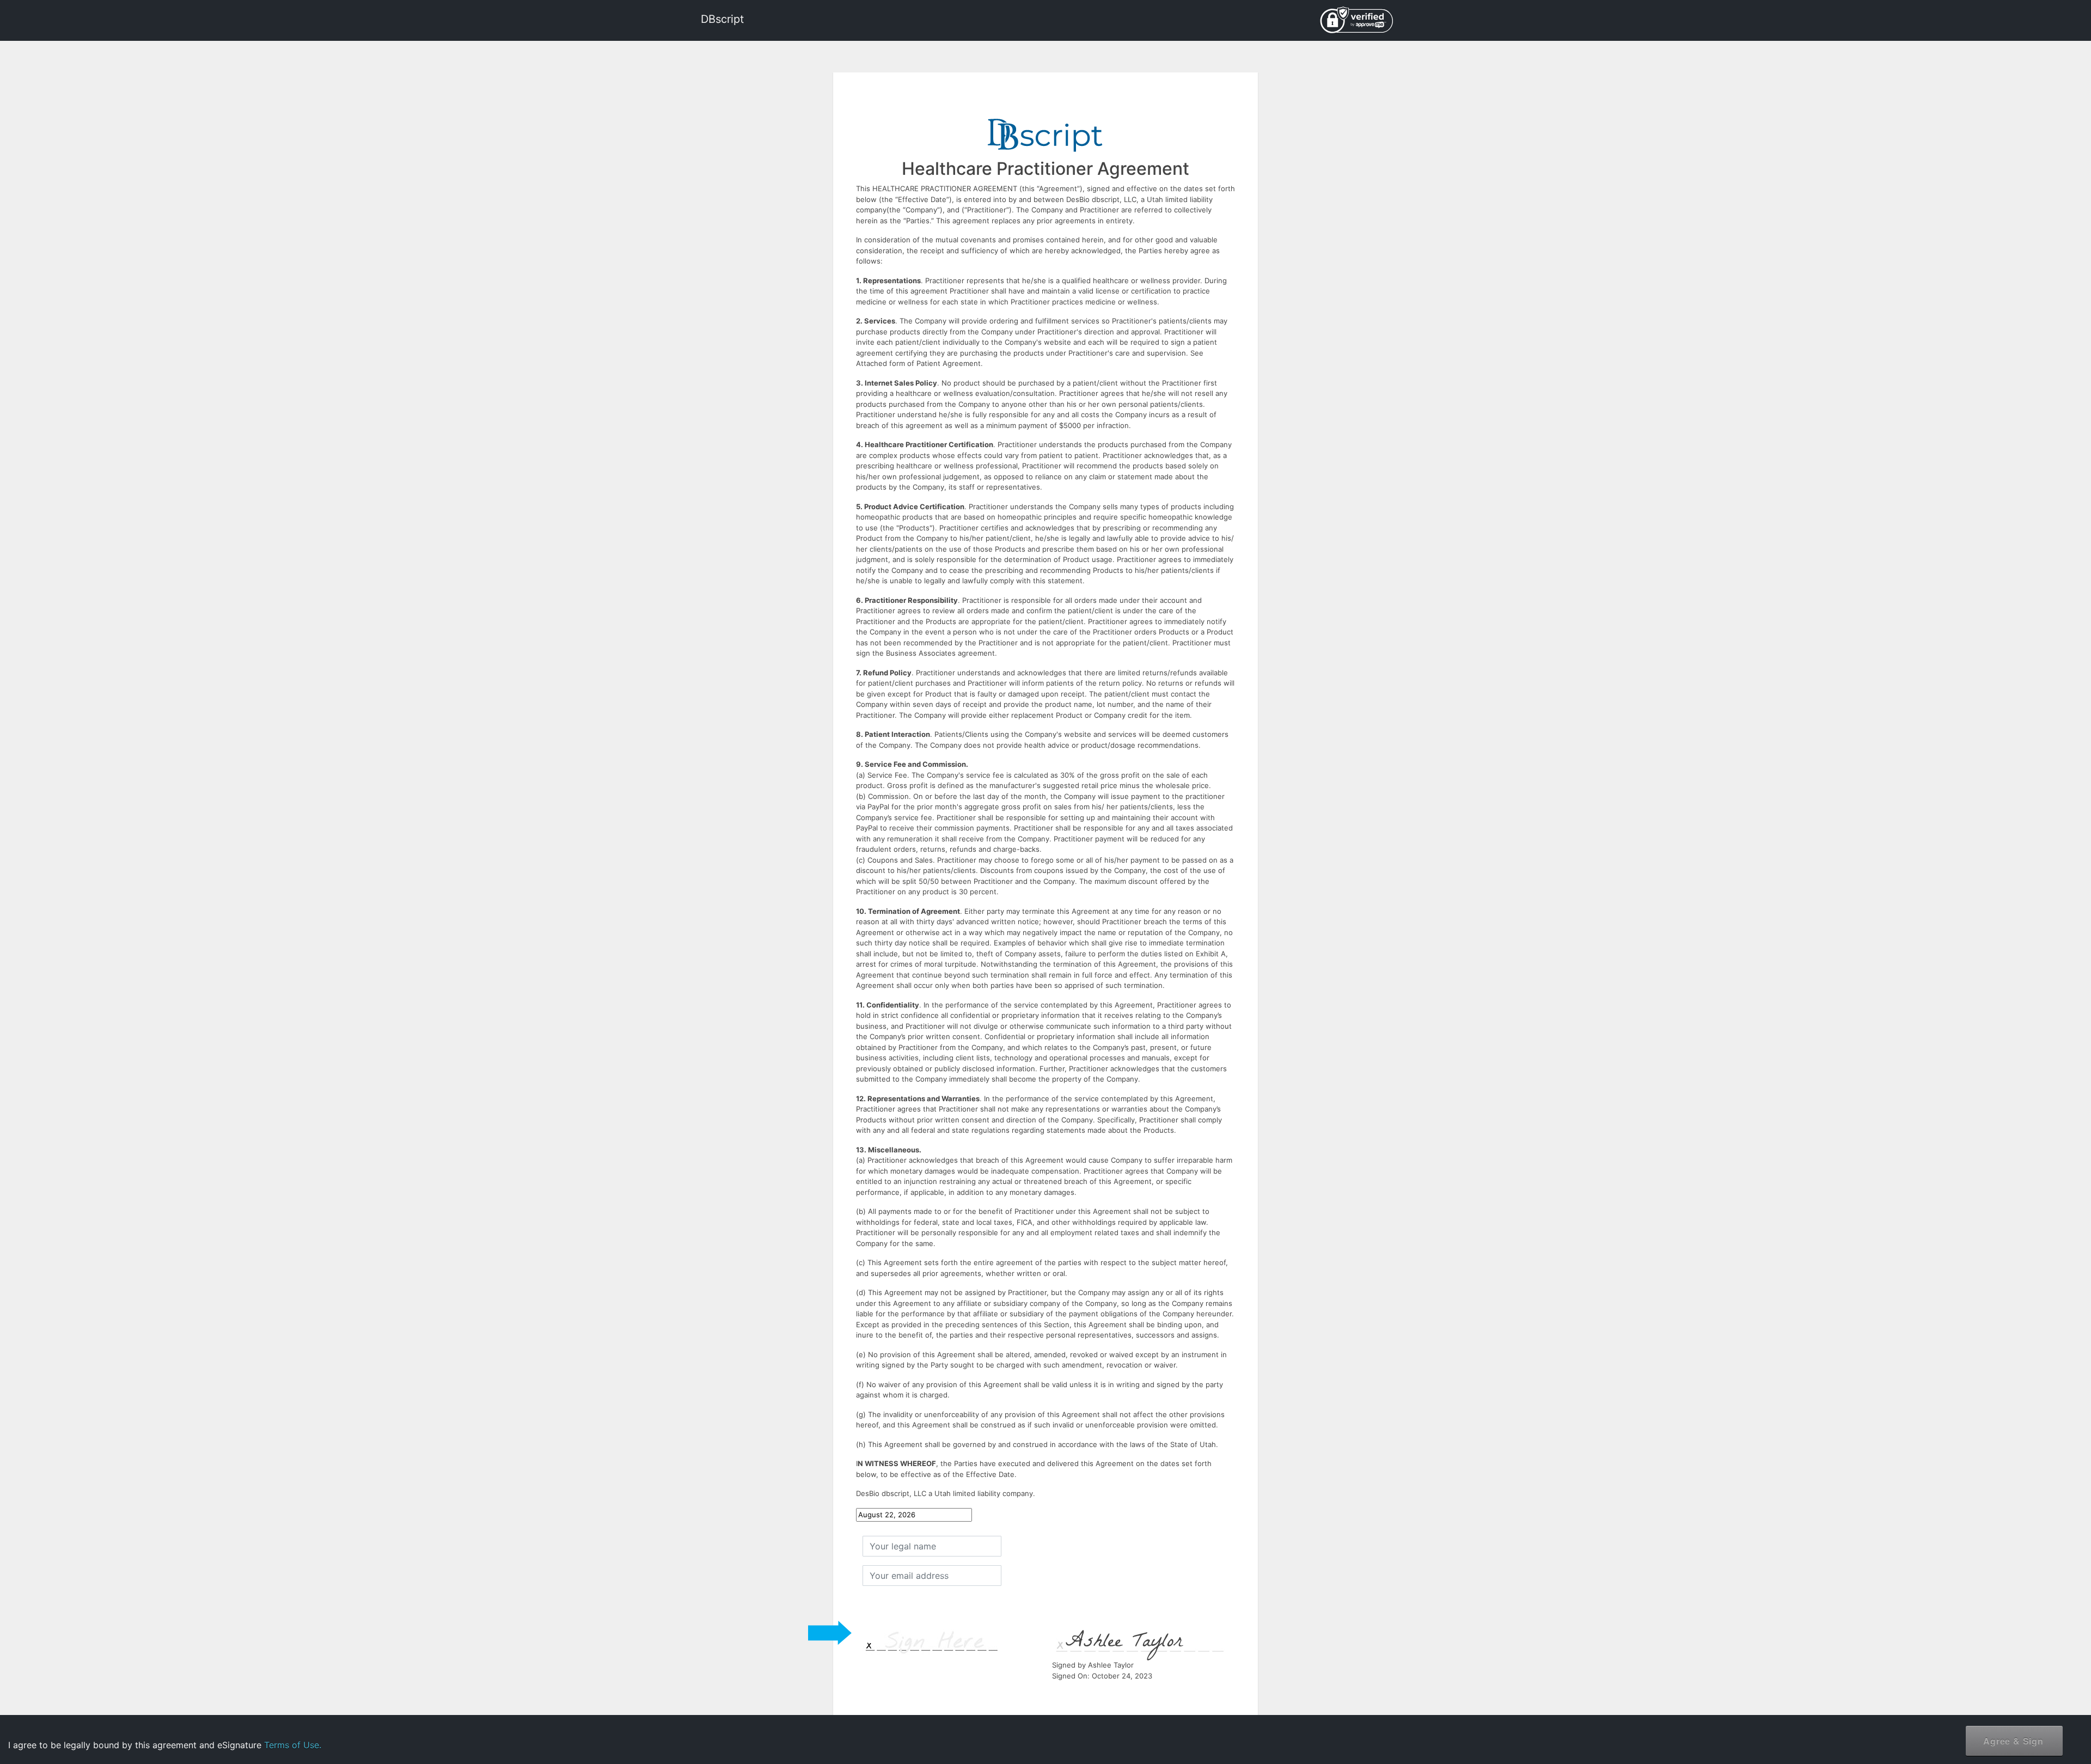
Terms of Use (1992, 1691)
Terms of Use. (293, 1745)
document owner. (1964, 1726)
